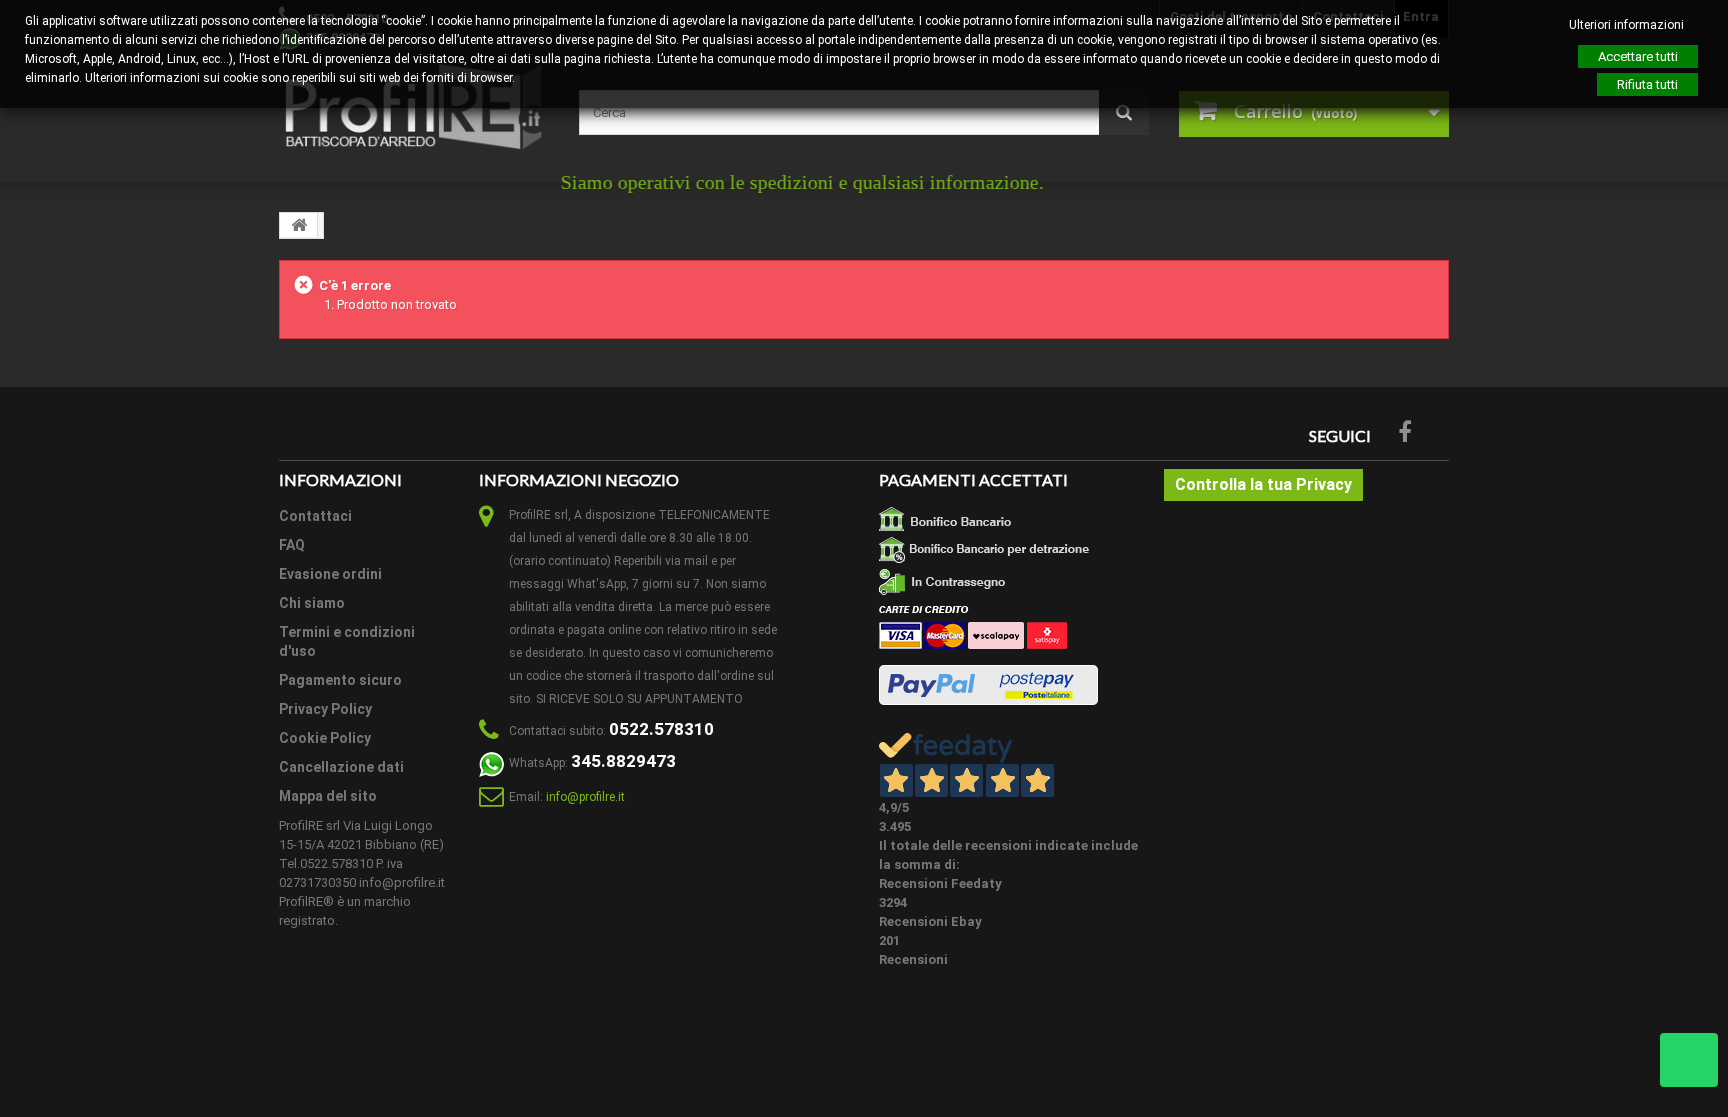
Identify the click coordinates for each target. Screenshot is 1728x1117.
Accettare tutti (1638, 56)
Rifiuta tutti (1647, 84)
